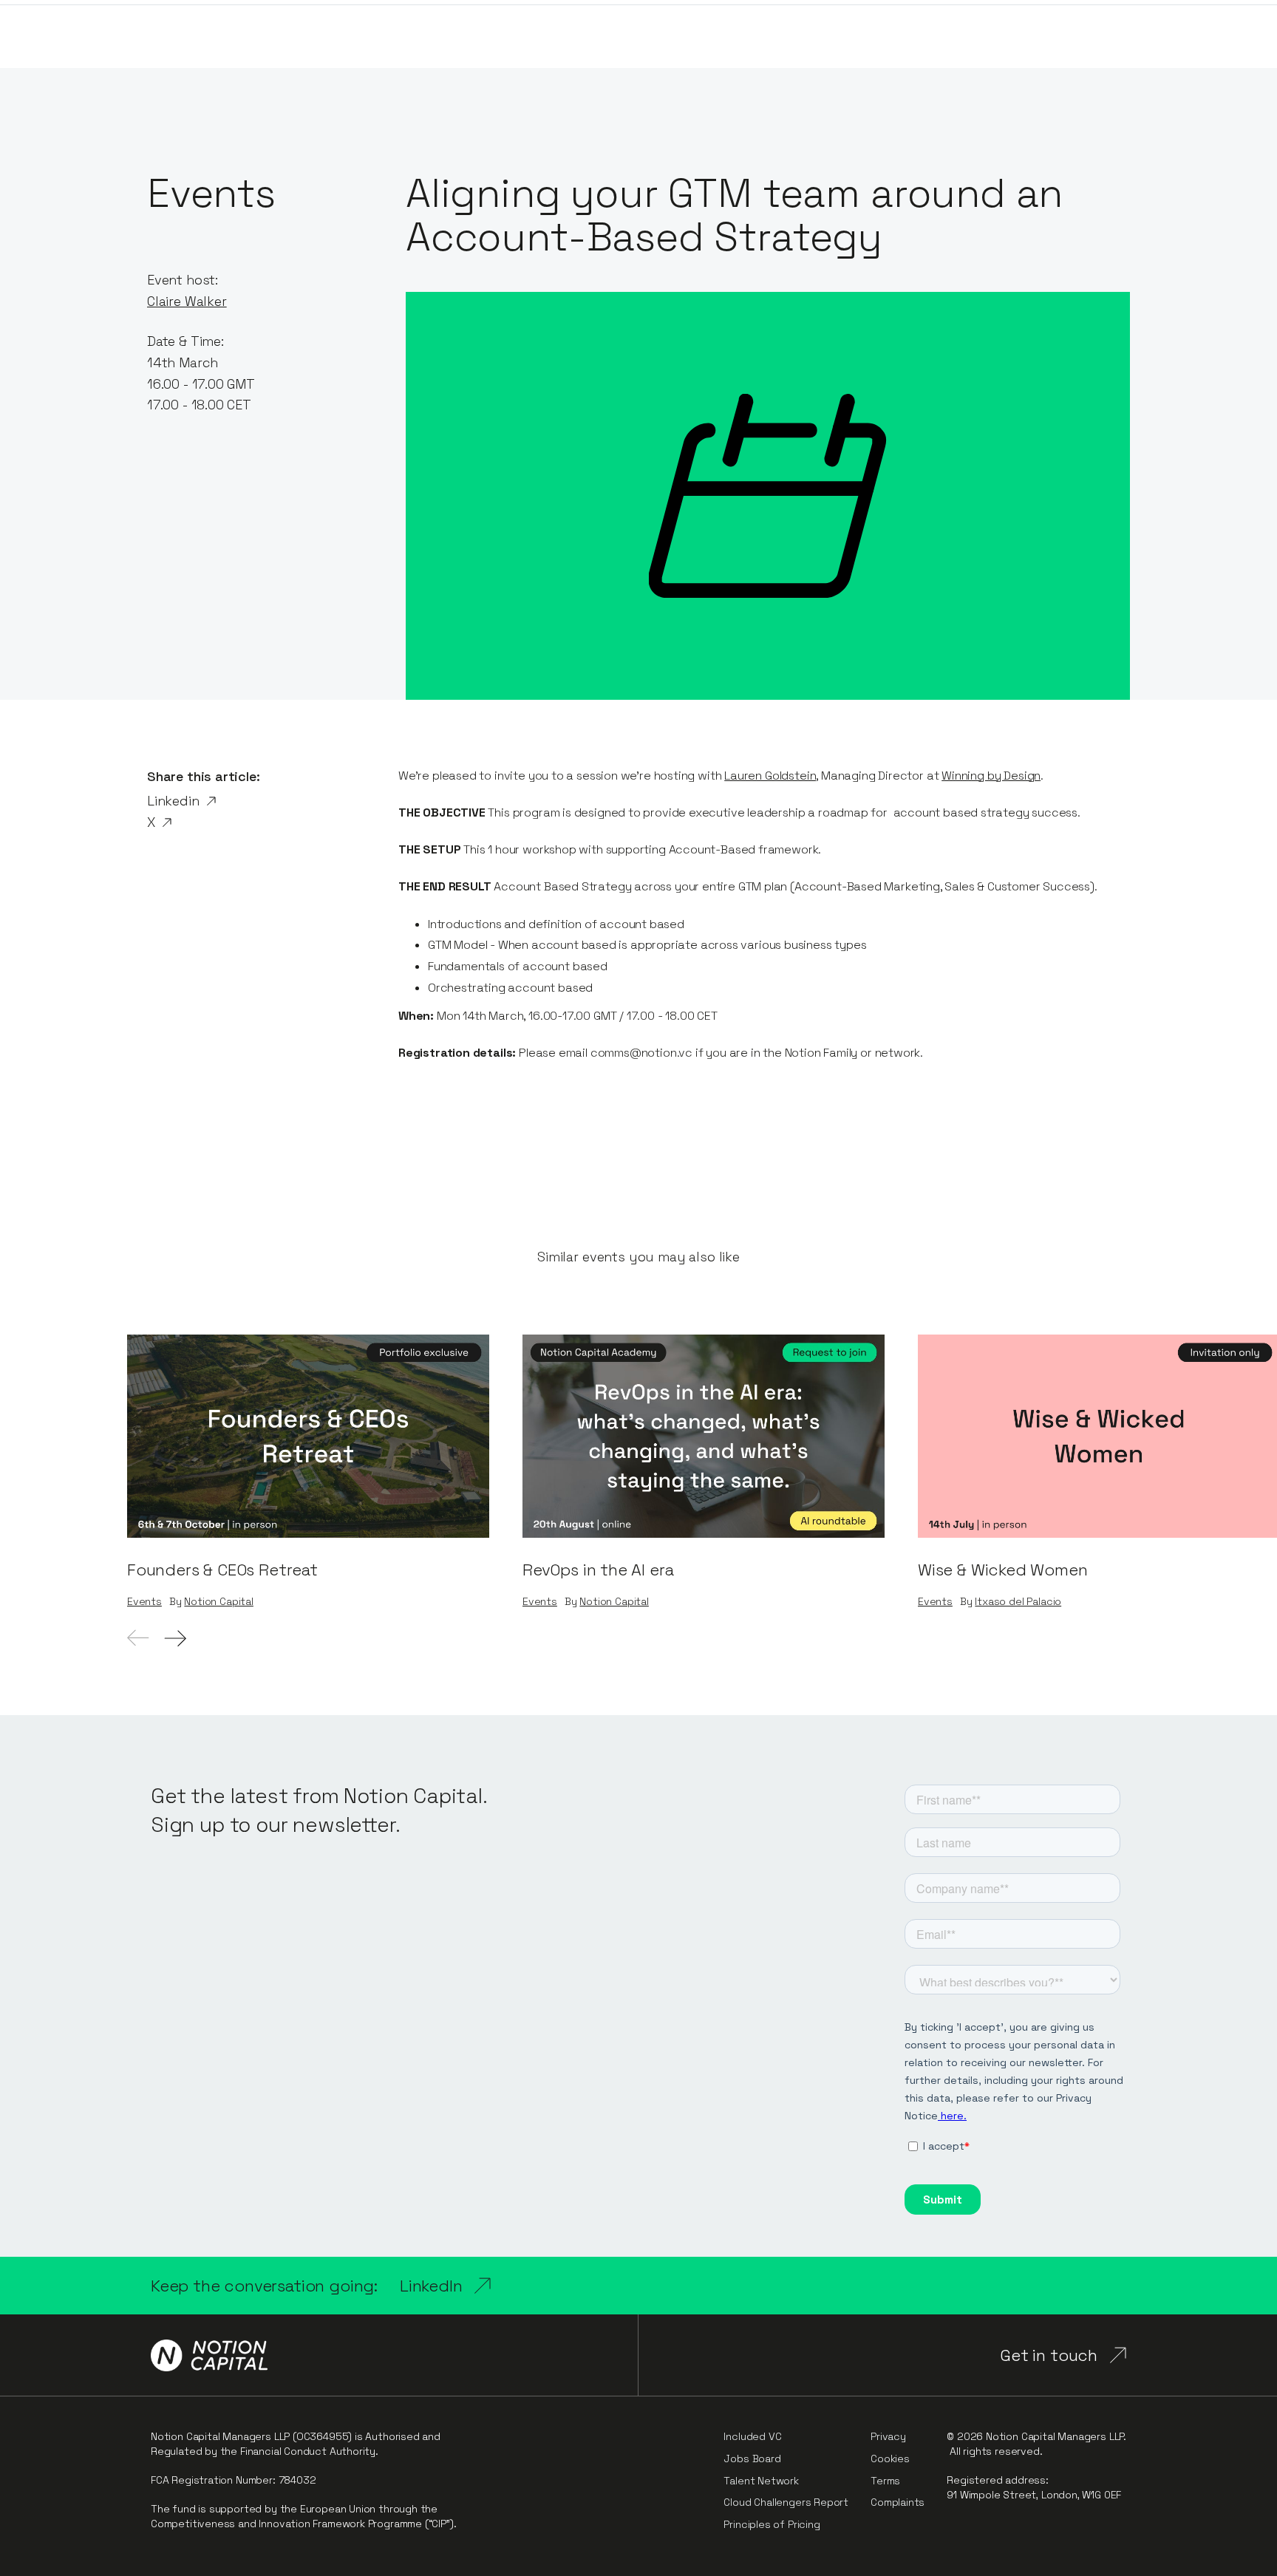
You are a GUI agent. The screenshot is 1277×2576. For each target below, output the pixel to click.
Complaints (898, 2502)
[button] (175, 1638)
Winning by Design (991, 776)
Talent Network (761, 2481)
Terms (885, 2481)
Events (144, 1602)
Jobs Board (752, 2459)
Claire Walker (187, 301)
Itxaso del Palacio (1018, 1602)
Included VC (752, 2436)
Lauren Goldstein (770, 776)
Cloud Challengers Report (786, 2502)
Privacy (888, 2436)
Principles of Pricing (772, 2524)
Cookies (890, 2459)
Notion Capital (218, 1602)
